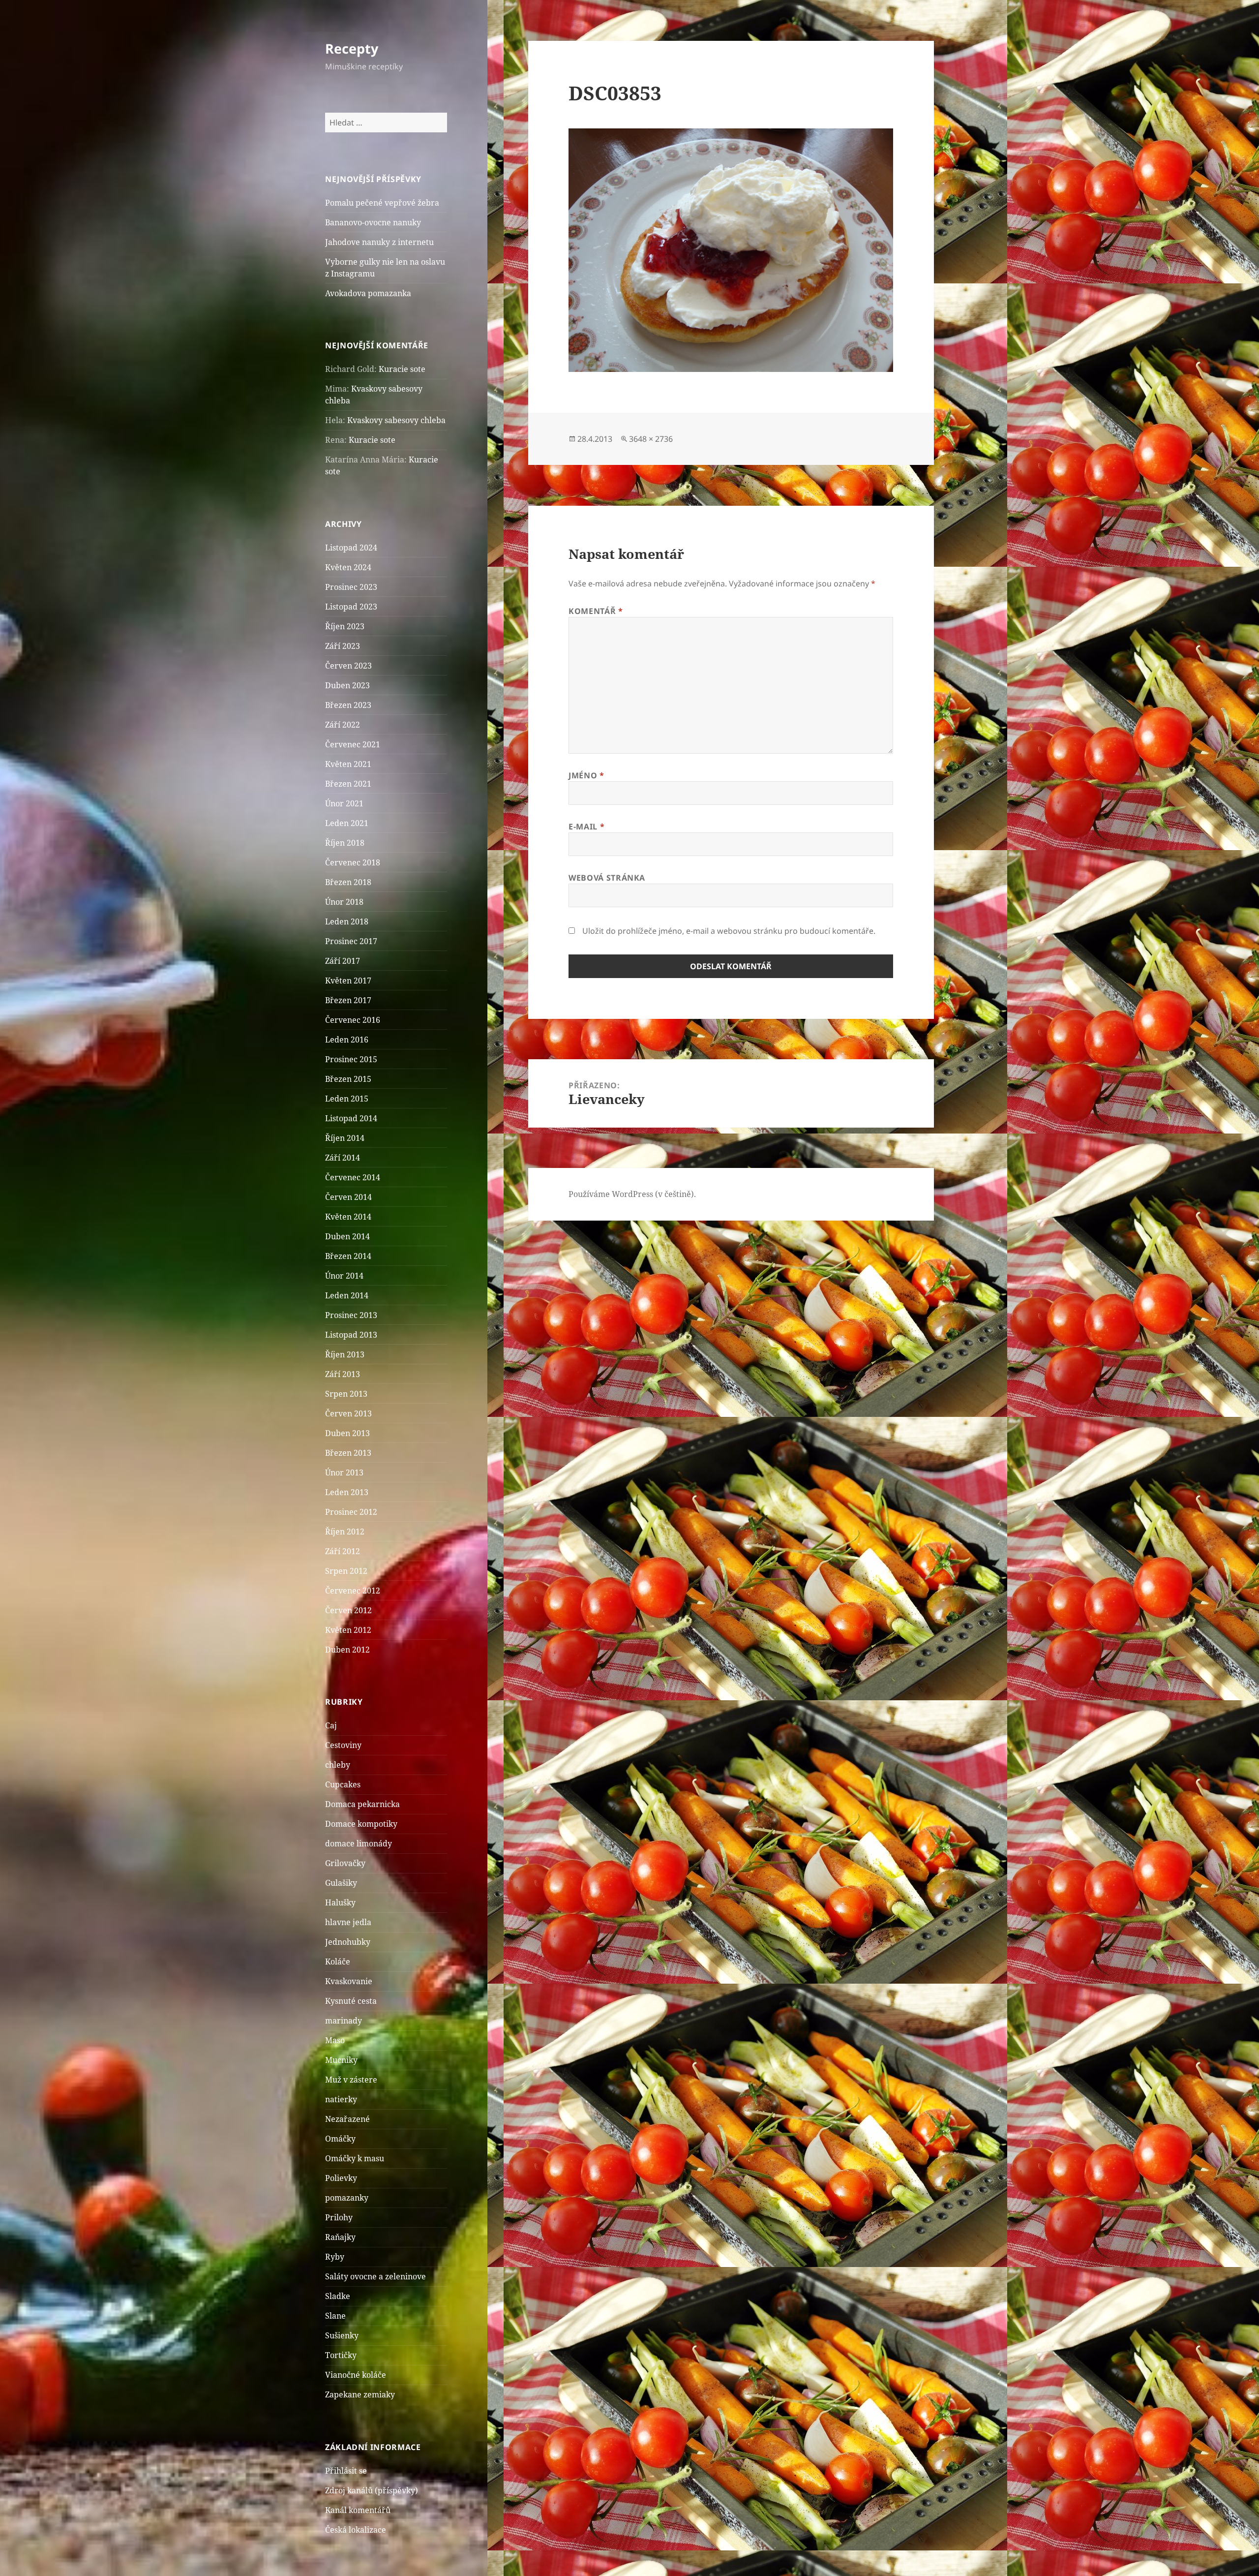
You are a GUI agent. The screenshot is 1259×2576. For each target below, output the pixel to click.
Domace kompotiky (361, 1824)
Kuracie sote (402, 369)
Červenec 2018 (353, 862)
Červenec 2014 (353, 1177)
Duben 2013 (347, 1433)
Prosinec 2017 (351, 941)
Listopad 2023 (351, 607)
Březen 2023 (348, 705)
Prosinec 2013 (351, 1315)
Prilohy (339, 2217)
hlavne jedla (348, 1922)
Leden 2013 (347, 1492)
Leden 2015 (347, 1099)
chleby (338, 1765)
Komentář (596, 611)
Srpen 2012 (346, 1571)
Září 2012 (343, 1551)
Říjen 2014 (345, 1138)
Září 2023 (343, 646)
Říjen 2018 (345, 843)
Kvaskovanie (349, 1981)
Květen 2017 (348, 981)
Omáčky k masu (355, 2158)
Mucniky (341, 2060)
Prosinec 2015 (351, 1059)
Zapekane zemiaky (360, 2394)
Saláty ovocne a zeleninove (375, 2276)
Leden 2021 (347, 823)
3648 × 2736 (651, 439)
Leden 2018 (347, 921)
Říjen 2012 (345, 1532)
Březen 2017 (348, 1000)
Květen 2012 (348, 1630)
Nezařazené (347, 2119)
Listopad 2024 (351, 548)
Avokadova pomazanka (368, 293)
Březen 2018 (348, 882)
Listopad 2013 (351, 1335)
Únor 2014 (344, 1276)
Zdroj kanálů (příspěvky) (372, 2490)
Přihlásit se (346, 2471)
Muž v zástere (351, 2080)
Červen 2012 (348, 1610)
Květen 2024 (348, 567)
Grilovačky (345, 1863)
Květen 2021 (348, 764)
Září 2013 (343, 1374)
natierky (341, 2099)
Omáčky (340, 2139)
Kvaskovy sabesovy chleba (396, 420)
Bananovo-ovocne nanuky (373, 222)
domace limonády (359, 1843)
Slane (335, 2316)
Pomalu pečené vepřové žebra (382, 203)
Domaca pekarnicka (362, 1804)
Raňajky (340, 2237)
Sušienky (342, 2335)
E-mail (586, 827)
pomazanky (347, 2198)
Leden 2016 (347, 1040)
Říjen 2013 (345, 1354)
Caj (331, 1725)
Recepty (352, 48)
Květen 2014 (348, 1217)
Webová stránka (607, 878)
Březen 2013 (348, 1453)
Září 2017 (343, 961)
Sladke (338, 2296)
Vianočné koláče (356, 2375)
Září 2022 (343, 725)
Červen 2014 (348, 1197)
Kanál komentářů (358, 2510)
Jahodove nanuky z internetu (379, 242)
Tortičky (341, 2355)
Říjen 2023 (345, 626)
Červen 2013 (348, 1413)
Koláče (338, 1962)
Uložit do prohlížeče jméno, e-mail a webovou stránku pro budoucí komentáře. (729, 931)
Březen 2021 (348, 784)
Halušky (340, 1902)
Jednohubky (348, 1942)
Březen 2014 (348, 1256)
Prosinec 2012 (351, 1512)
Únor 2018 (344, 902)
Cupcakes (343, 1784)
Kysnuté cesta (351, 2001)
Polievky (341, 2178)
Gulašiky (341, 1883)
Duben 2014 (347, 1236)
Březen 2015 (348, 1079)
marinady (344, 2021)
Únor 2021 (344, 803)
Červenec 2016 (353, 1020)
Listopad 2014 (351, 1118)
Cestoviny (343, 1745)
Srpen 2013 (346, 1394)
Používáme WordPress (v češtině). (632, 1194)
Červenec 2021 (353, 744)
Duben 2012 (347, 1650)
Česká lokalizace (356, 2530)
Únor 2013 (344, 1472)
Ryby (335, 2257)
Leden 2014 (347, 1295)
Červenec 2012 (353, 1591)
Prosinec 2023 (351, 587)
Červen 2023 (348, 666)
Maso (335, 2040)
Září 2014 (343, 1158)
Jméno (586, 775)
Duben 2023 (347, 685)
